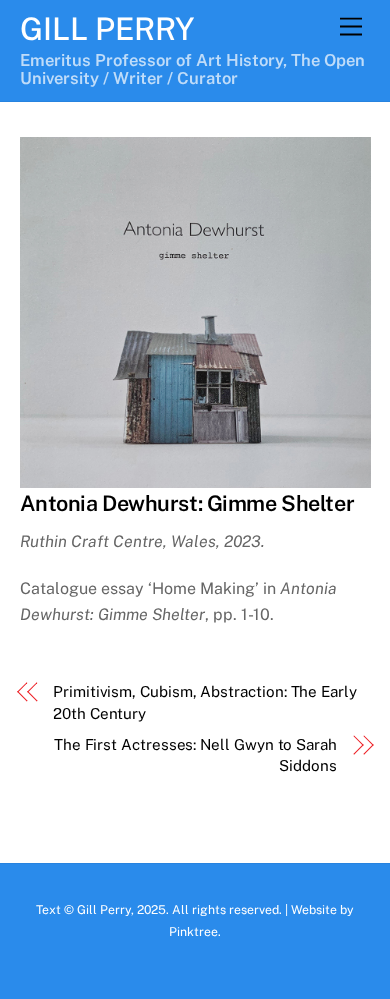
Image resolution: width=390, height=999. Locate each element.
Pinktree (193, 931)
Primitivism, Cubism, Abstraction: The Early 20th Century (205, 702)
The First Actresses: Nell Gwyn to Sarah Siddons (195, 755)
